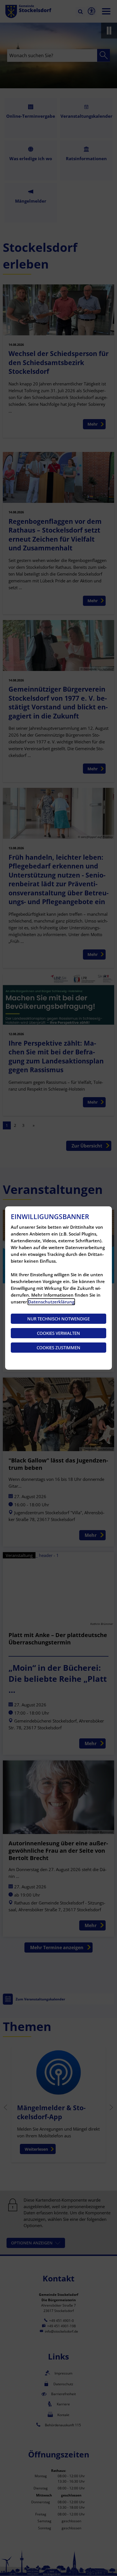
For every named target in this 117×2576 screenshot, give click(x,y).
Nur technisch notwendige (58, 1319)
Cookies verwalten (58, 1333)
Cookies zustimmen (58, 1348)
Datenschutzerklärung (51, 1302)
